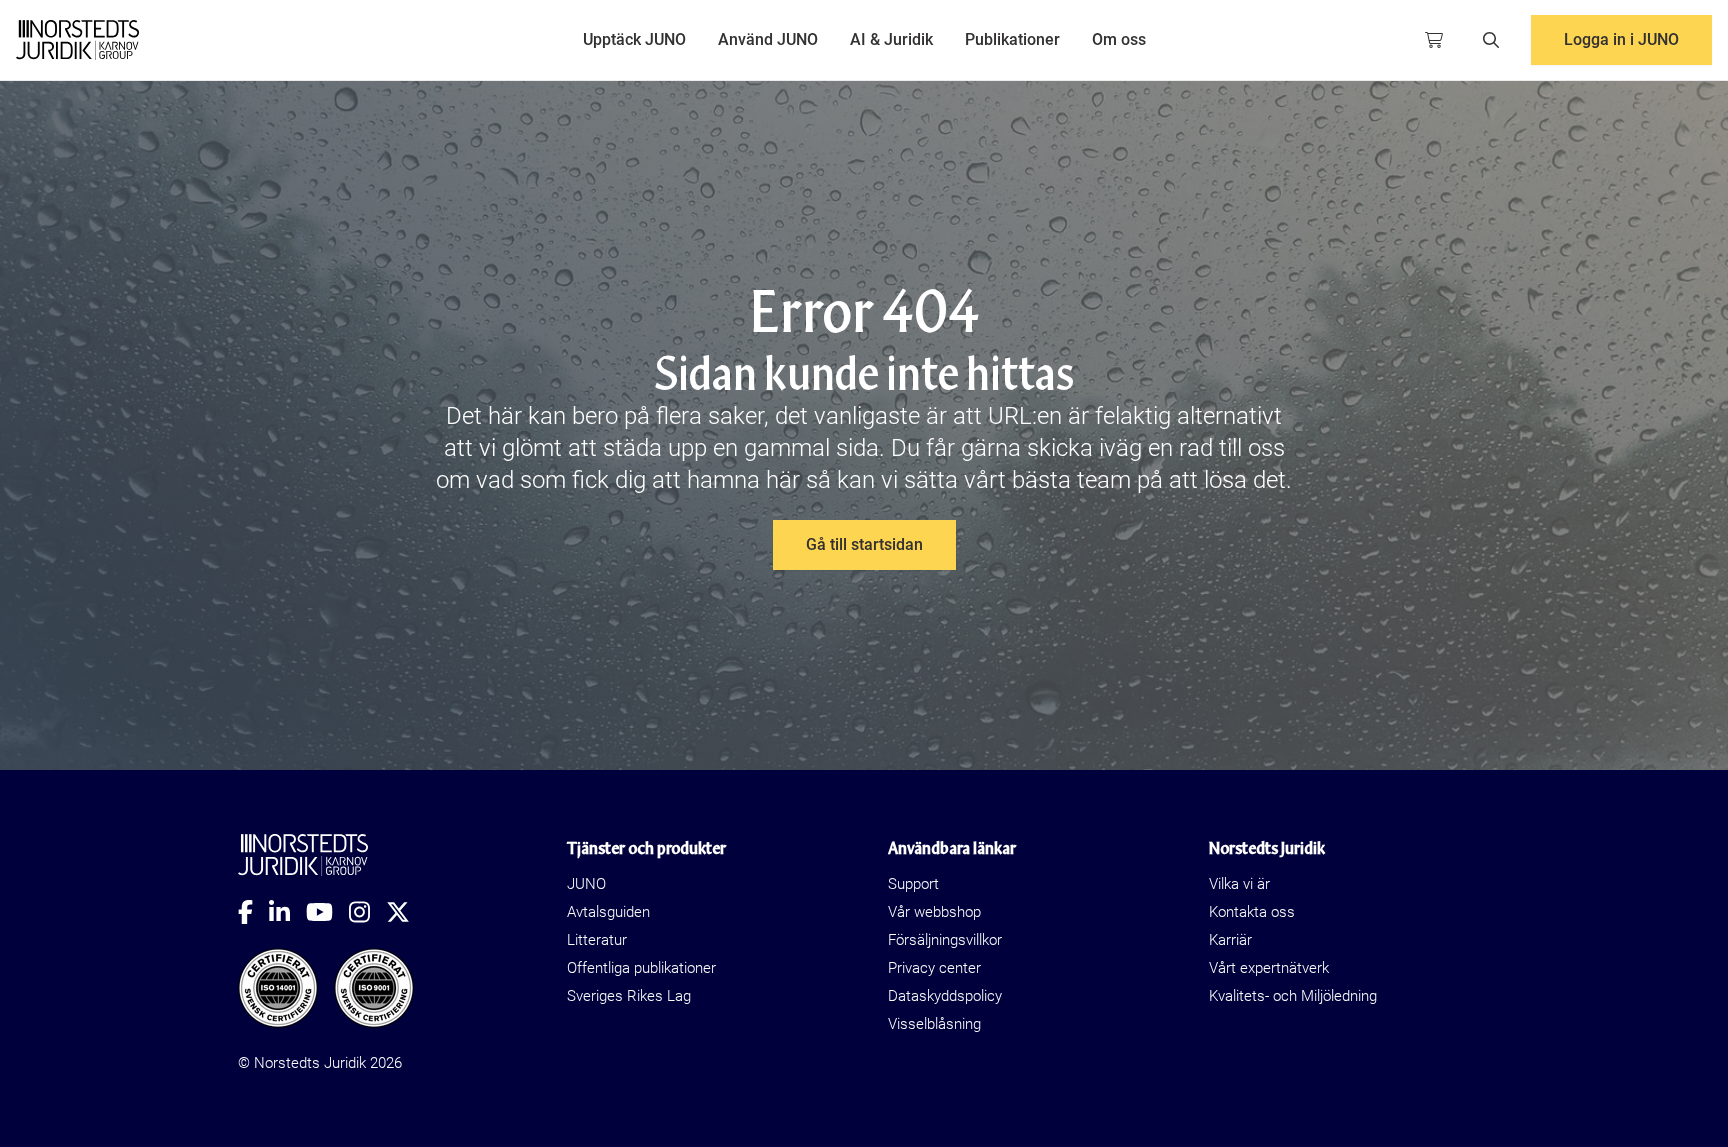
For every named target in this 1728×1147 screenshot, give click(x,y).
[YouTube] (327, 912)
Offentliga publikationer (641, 968)
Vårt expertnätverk (1269, 968)
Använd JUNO (768, 39)
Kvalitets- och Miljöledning (1293, 996)
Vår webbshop (934, 912)
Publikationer (1012, 39)
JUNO (586, 884)
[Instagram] (367, 912)
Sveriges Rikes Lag (629, 996)
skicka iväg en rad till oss (1156, 448)
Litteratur (597, 940)
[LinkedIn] (287, 912)
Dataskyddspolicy (945, 996)
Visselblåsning (934, 1024)
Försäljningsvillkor (945, 940)
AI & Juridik (891, 39)
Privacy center (934, 968)
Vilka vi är (1239, 884)
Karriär (1230, 940)
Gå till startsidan (864, 544)
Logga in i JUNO (1621, 39)
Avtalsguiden (608, 912)
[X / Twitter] (406, 912)
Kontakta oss (1252, 912)
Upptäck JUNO (634, 39)
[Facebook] (253, 912)
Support (913, 884)
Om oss (1119, 39)
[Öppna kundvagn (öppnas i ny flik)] (1434, 40)
